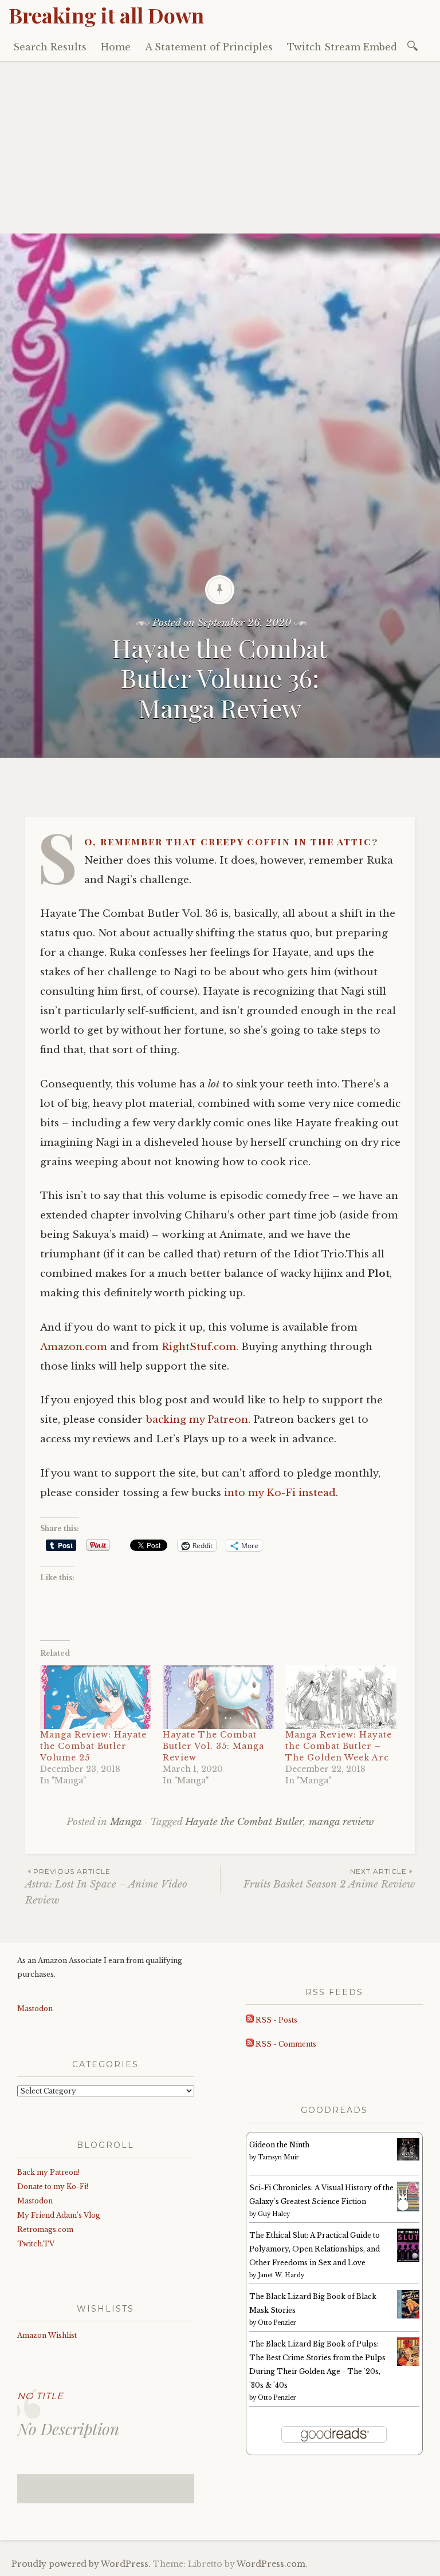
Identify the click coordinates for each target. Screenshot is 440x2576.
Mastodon (35, 2009)
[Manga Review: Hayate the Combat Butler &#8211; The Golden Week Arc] (341, 1697)
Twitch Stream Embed (342, 47)
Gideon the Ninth (279, 2145)
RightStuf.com (199, 1347)
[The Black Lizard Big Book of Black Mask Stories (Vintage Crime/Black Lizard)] (408, 2316)
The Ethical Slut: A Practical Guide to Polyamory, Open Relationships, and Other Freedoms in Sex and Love (315, 2249)
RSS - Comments (285, 2044)
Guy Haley (274, 2214)
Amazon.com (74, 1347)
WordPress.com (271, 2564)
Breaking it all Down (106, 15)
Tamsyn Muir (278, 2157)
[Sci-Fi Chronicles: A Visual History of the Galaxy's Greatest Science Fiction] (408, 2209)
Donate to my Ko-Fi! (53, 2187)
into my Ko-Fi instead (280, 1493)
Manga (126, 1822)
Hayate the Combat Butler (244, 1822)
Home (116, 47)
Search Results (50, 47)
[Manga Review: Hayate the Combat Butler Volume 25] (96, 1697)
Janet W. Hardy (281, 2275)
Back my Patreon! (48, 2172)
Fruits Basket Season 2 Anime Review (329, 1879)
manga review (341, 1822)
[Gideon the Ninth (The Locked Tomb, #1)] (408, 2158)
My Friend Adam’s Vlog (59, 2215)
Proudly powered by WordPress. (81, 2564)
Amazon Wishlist (47, 2335)
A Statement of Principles (209, 47)
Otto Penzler (277, 2323)
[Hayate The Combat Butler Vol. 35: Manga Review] (218, 1697)
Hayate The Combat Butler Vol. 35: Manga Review (213, 1746)
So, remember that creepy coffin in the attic (228, 841)
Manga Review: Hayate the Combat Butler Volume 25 (93, 1746)
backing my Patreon (197, 1420)
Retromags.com (45, 2229)
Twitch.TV (36, 2244)
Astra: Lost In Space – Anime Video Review (106, 1886)
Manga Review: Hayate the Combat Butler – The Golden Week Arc (339, 1746)
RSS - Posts (276, 2020)
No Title (40, 2396)
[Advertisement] (220, 148)
